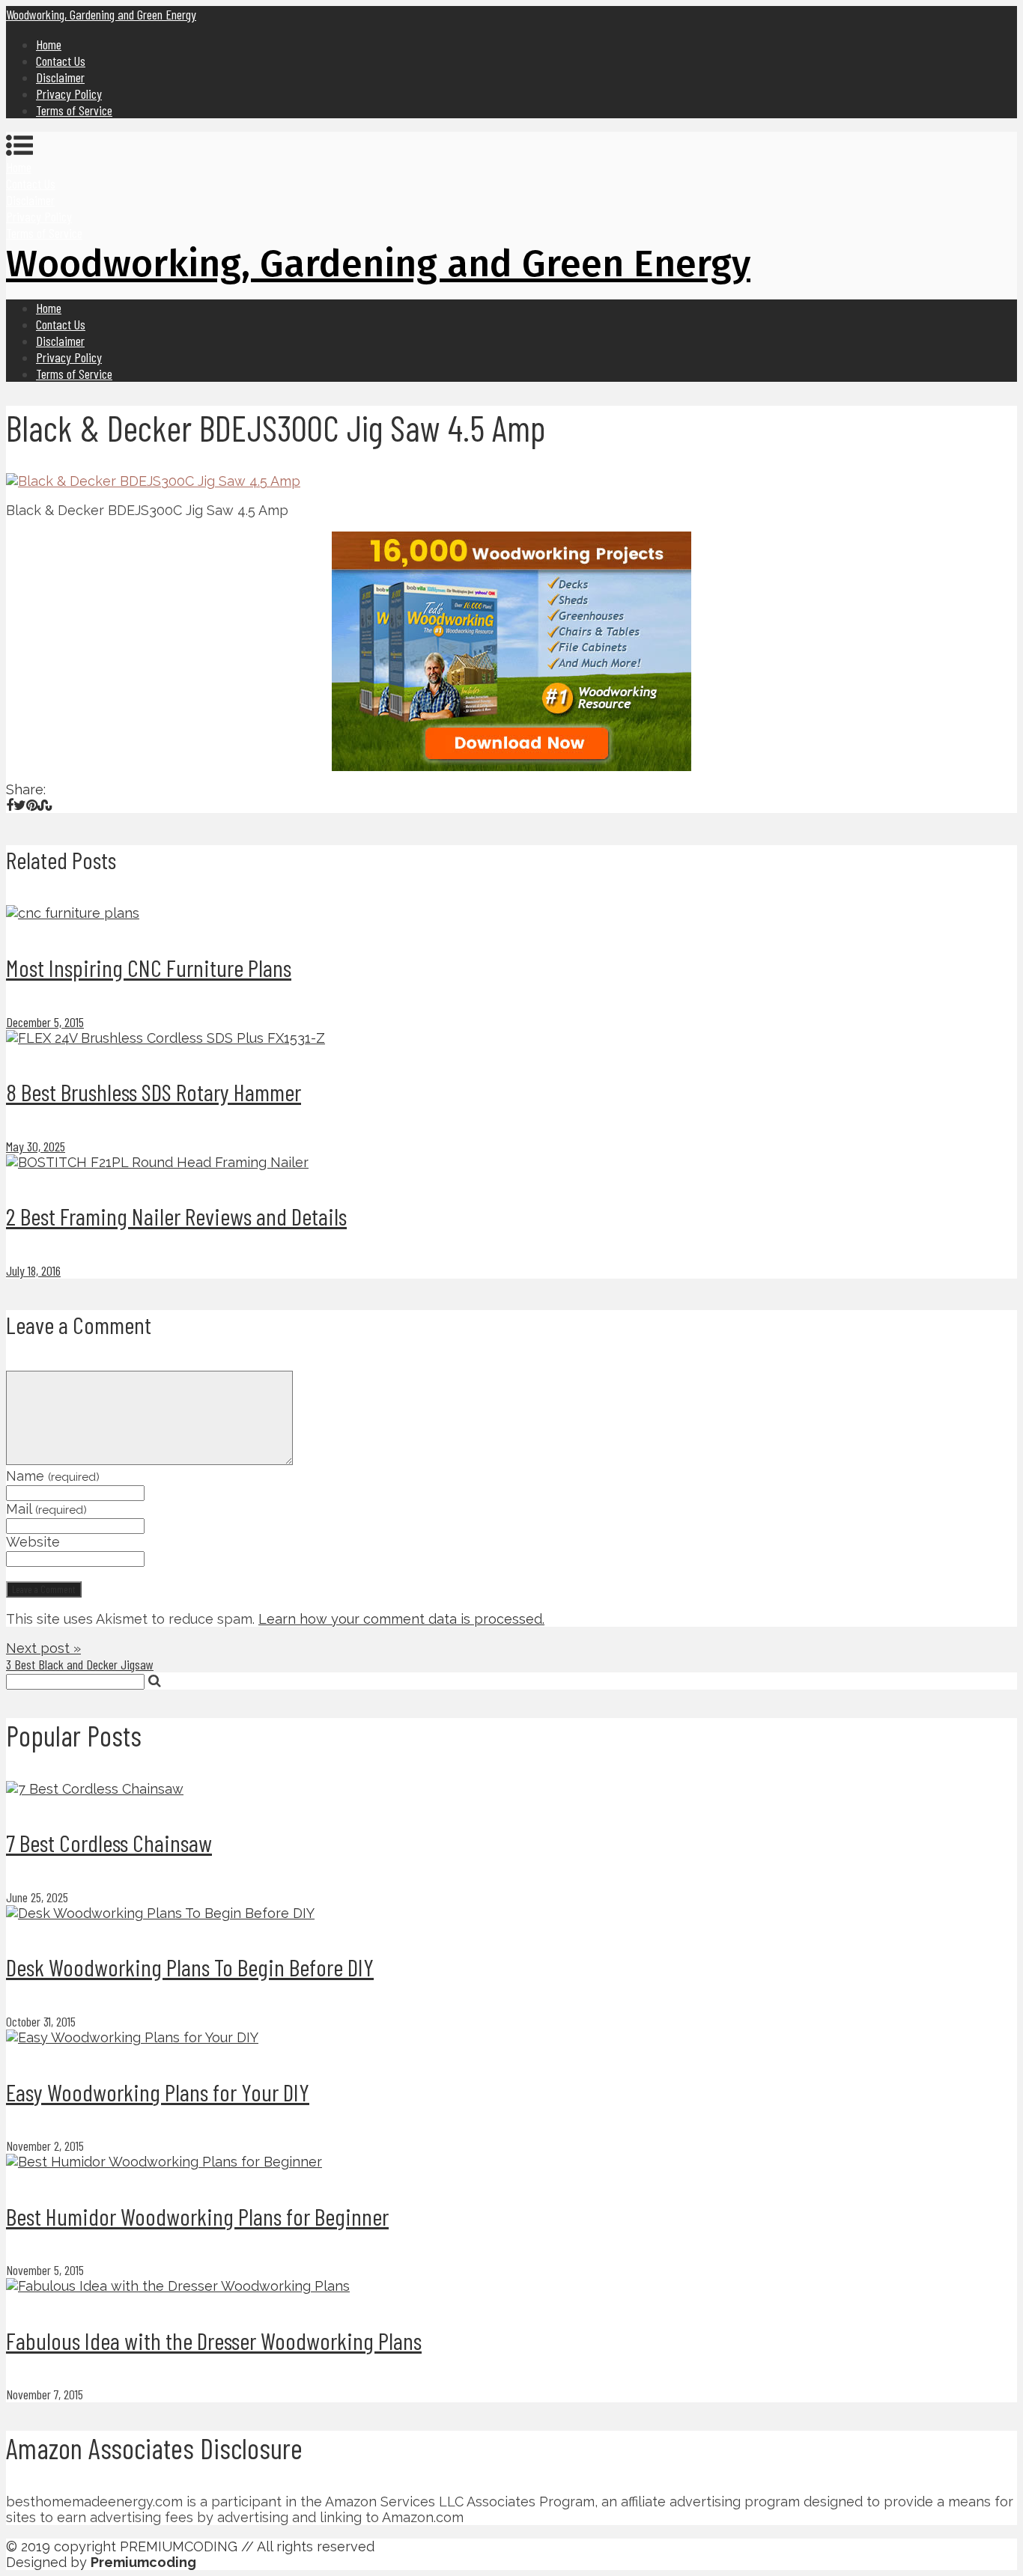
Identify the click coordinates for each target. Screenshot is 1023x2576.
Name (53, 1476)
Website (33, 1542)
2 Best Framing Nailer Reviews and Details (176, 1216)
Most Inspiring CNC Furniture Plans (149, 967)
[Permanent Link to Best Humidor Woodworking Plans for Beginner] (164, 2162)
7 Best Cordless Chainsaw (109, 1842)
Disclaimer (60, 77)
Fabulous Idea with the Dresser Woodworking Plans (214, 2340)
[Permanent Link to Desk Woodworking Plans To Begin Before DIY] (160, 1913)
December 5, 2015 (45, 1022)
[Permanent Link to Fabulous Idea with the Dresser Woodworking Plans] (178, 2286)
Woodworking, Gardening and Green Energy (101, 14)
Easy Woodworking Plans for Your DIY (158, 2092)
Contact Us (61, 61)
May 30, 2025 (36, 1146)
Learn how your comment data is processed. (401, 1619)
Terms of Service (74, 110)
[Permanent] (73, 913)
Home (49, 44)
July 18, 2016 (33, 1270)
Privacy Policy (69, 94)
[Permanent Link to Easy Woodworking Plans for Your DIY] (132, 2037)
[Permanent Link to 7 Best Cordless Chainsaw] (95, 1789)
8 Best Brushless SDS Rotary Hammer (154, 1091)
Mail (46, 1509)
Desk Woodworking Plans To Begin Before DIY (190, 1967)
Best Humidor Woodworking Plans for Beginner (197, 2216)
